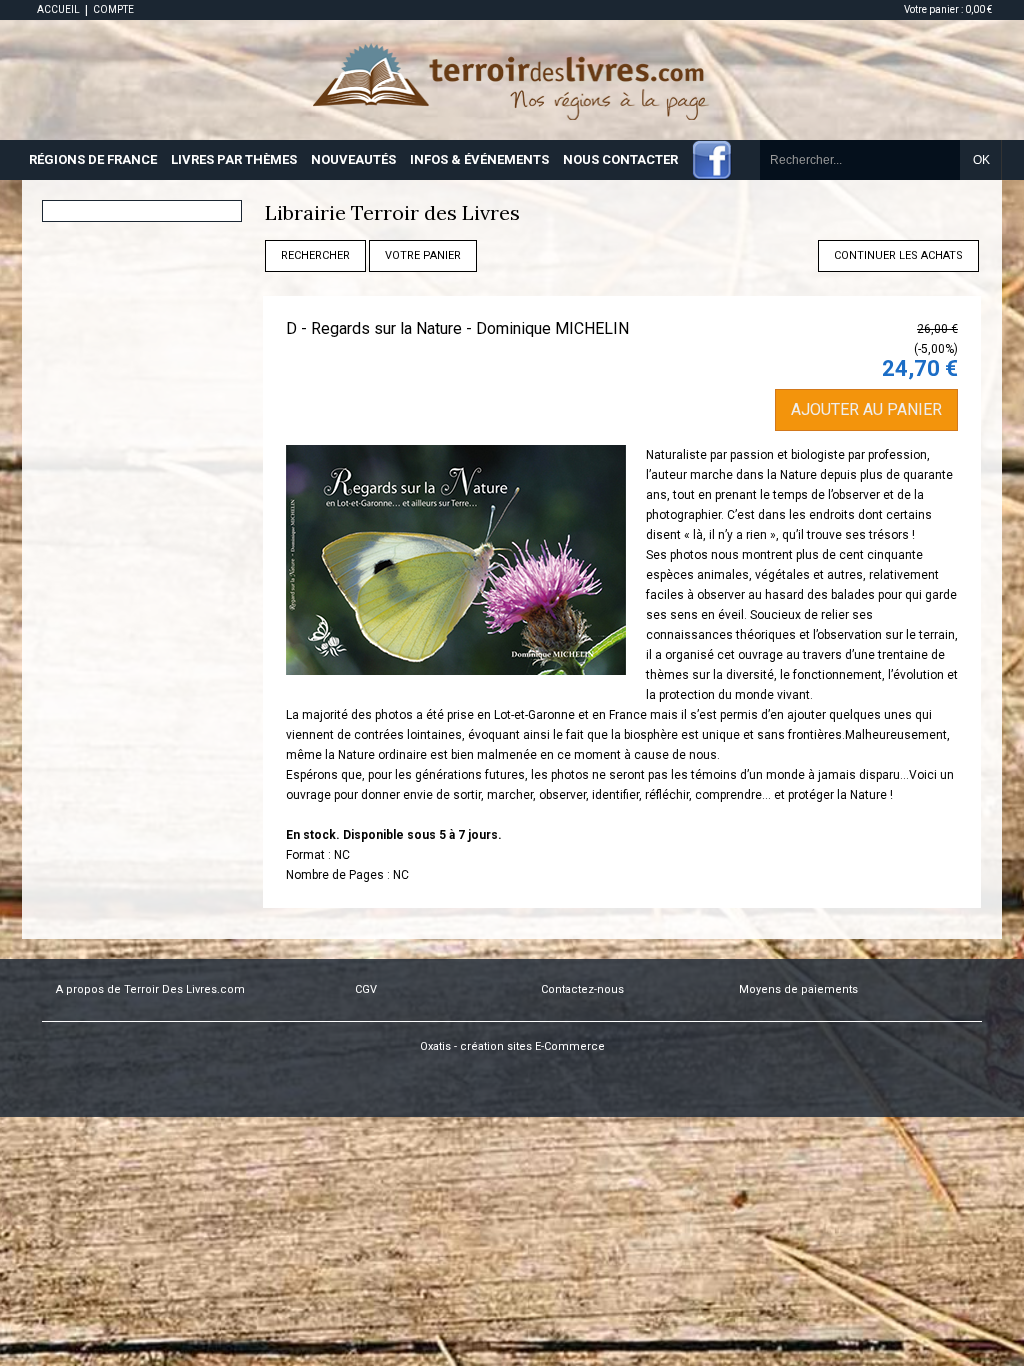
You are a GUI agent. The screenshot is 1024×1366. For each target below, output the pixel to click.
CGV (366, 989)
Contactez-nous (582, 989)
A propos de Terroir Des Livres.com (150, 989)
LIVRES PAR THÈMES (234, 159)
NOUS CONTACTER (620, 159)
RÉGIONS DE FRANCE (93, 159)
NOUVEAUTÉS (353, 159)
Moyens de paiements (798, 989)
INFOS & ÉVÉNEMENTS (479, 159)
